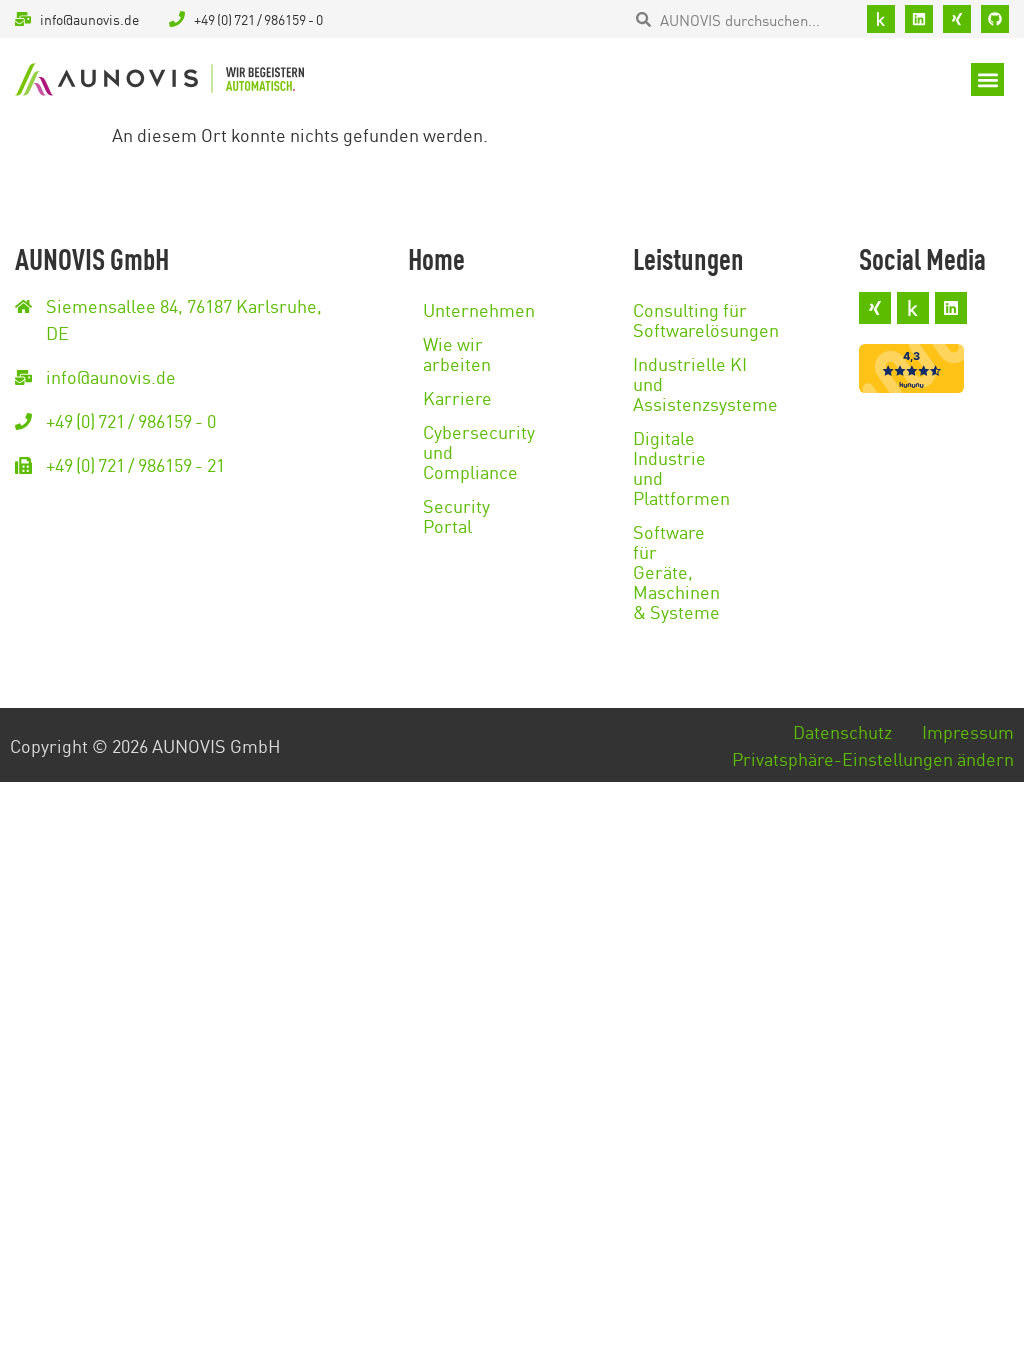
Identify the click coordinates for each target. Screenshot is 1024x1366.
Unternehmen (443, 309)
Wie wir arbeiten (443, 353)
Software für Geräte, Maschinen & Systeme (673, 571)
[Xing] (957, 19)
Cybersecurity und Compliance (443, 451)
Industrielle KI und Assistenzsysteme (673, 383)
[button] (987, 79)
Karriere (443, 397)
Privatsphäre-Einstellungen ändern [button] (873, 758)
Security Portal (443, 515)
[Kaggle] (881, 19)
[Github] (995, 19)
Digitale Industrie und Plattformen (673, 467)
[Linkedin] (919, 19)
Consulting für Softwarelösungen (673, 319)
